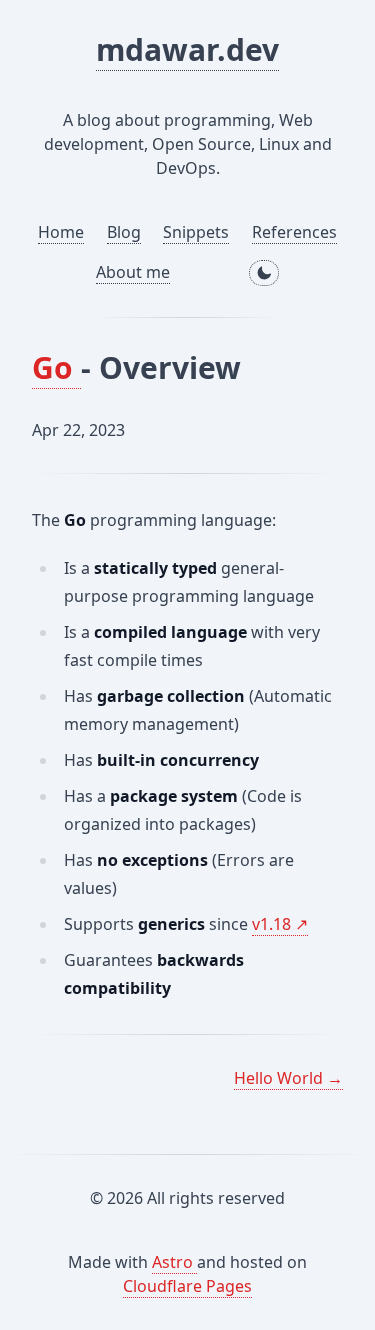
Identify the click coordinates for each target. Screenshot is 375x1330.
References (294, 232)
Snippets (196, 232)
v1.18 (273, 924)
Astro (174, 1262)
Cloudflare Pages (187, 1286)
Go (56, 367)
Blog (124, 232)
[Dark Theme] (264, 273)
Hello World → (288, 1078)
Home (61, 232)
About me (133, 272)
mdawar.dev (187, 49)
